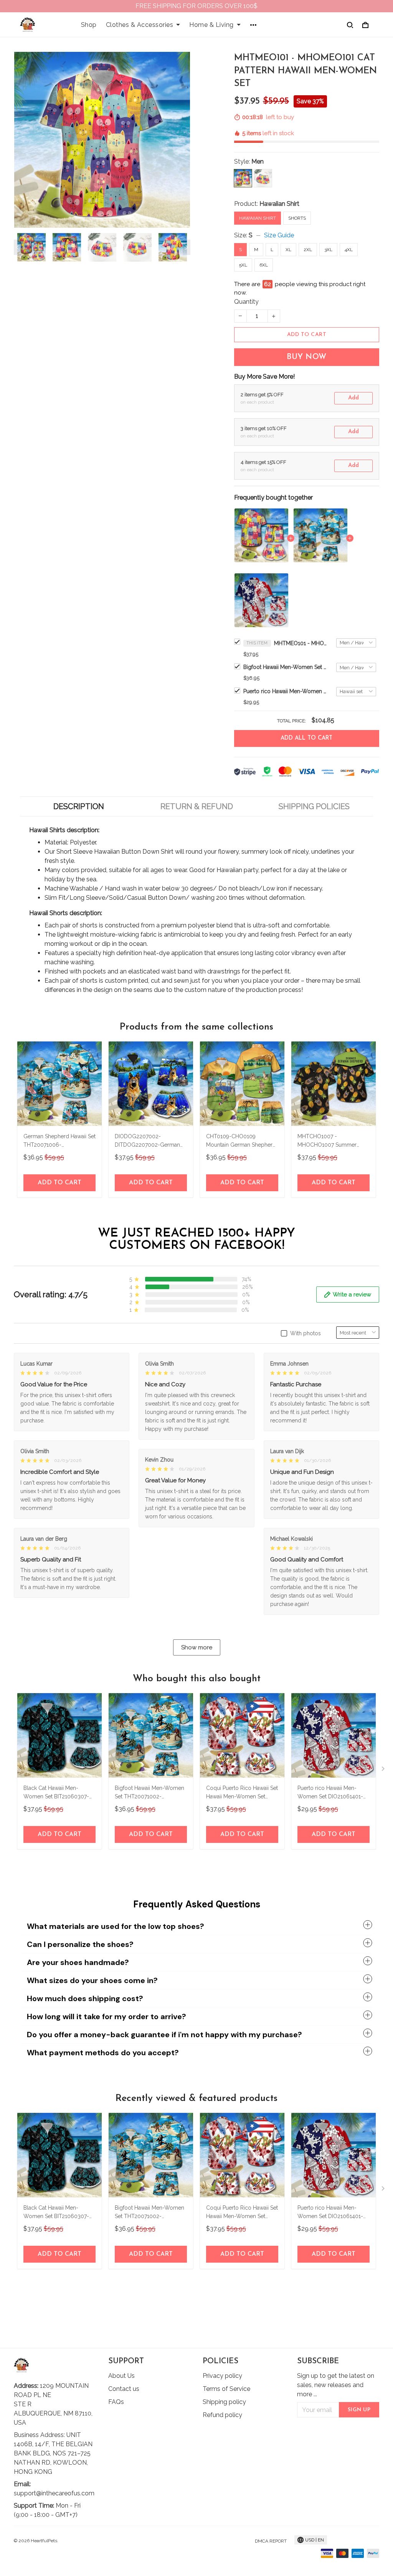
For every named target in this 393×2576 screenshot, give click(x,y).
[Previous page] (18, 247)
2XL (308, 250)
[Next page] (187, 247)
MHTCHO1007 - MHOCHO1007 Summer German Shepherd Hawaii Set (334, 1141)
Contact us (124, 2389)
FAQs (116, 2402)
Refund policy (222, 2415)
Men (258, 161)
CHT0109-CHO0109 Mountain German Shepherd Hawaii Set (241, 1141)
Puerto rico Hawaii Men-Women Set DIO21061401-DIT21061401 (286, 691)
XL (288, 250)
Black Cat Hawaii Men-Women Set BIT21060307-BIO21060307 (56, 1793)
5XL (243, 265)
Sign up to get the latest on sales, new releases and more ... (336, 2385)
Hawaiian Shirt (279, 204)
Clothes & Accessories (140, 25)
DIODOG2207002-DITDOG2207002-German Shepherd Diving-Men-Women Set (147, 1141)
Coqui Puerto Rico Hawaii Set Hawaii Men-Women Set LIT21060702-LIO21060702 (242, 1793)
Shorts (297, 218)
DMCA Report (271, 2541)
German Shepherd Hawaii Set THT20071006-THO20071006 (59, 1141)
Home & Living (211, 25)
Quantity (246, 302)
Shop (89, 25)
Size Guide (279, 235)
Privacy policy (222, 2376)
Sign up (359, 2410)
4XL (349, 250)
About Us (121, 2376)
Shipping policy (224, 2402)
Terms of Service (226, 2389)
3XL (328, 250)
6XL (264, 265)
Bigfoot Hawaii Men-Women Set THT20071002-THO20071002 (286, 667)
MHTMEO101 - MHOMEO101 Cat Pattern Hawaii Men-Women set (301, 643)
